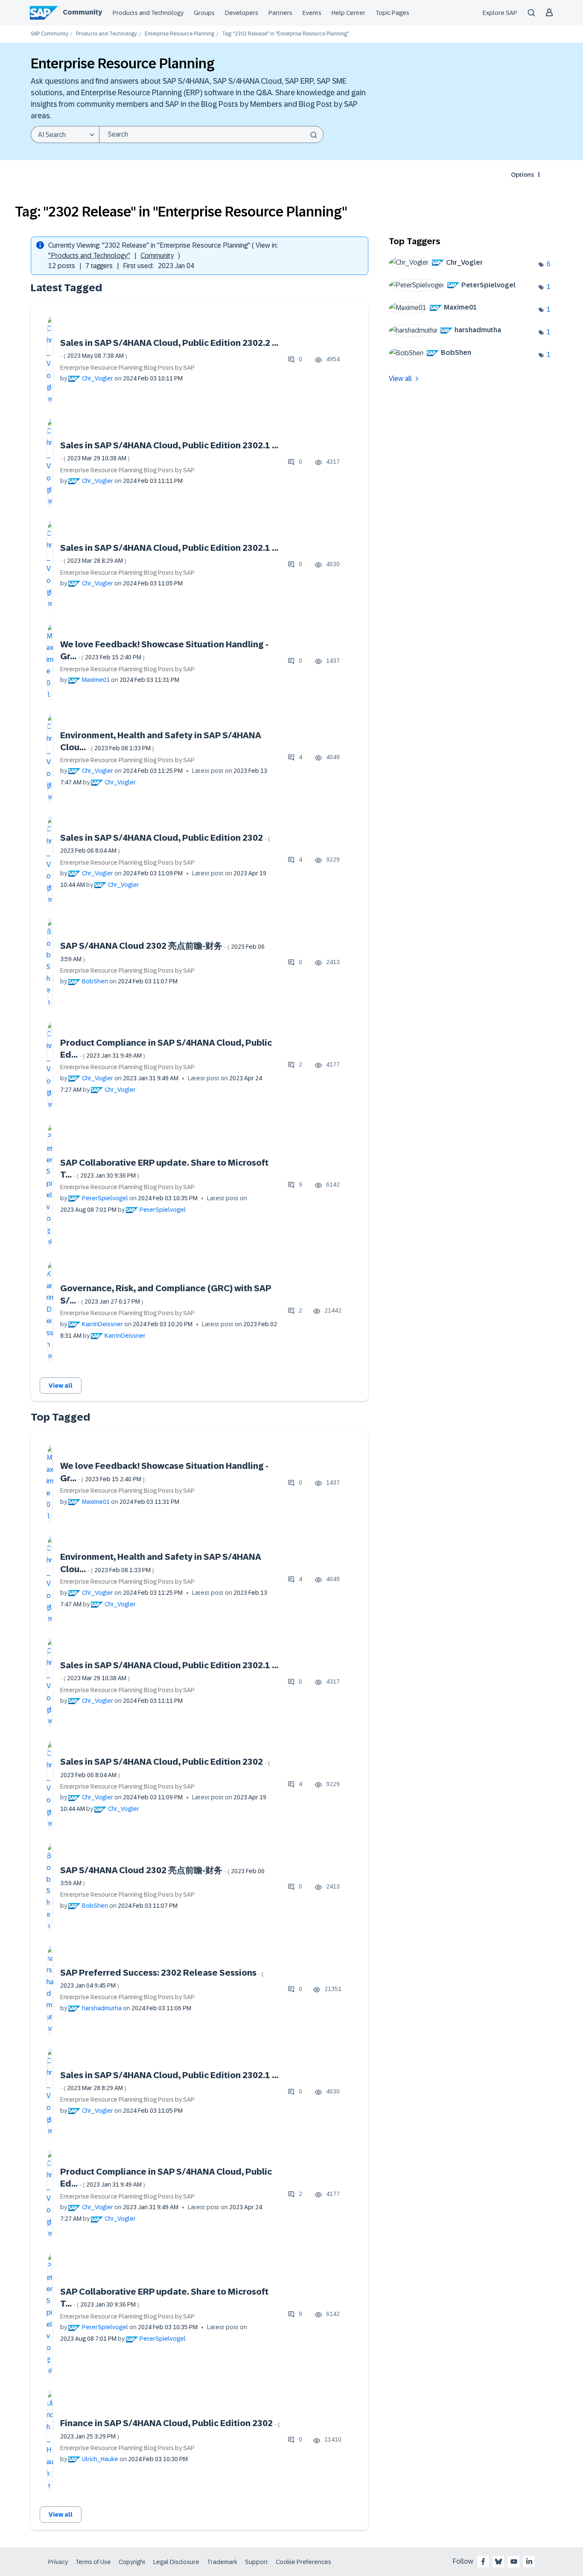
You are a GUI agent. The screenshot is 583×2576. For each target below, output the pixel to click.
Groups (204, 13)
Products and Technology (148, 13)
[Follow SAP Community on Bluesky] (498, 2561)
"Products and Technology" (89, 256)
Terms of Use (93, 2562)
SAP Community (50, 34)
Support (257, 2562)
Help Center (348, 13)
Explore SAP (500, 13)
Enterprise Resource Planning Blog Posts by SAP (127, 368)
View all (61, 1386)
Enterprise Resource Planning (179, 34)
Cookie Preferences (303, 2562)
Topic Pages (392, 13)
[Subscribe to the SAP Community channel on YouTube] (514, 2561)
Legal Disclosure (176, 2562)
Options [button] (522, 175)
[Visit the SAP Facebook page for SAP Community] (483, 2561)
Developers (242, 13)
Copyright (132, 2562)
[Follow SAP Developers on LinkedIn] (529, 2561)
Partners (280, 13)
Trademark (222, 2562)
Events (312, 13)
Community (82, 12)
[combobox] (211, 135)
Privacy (58, 2562)
